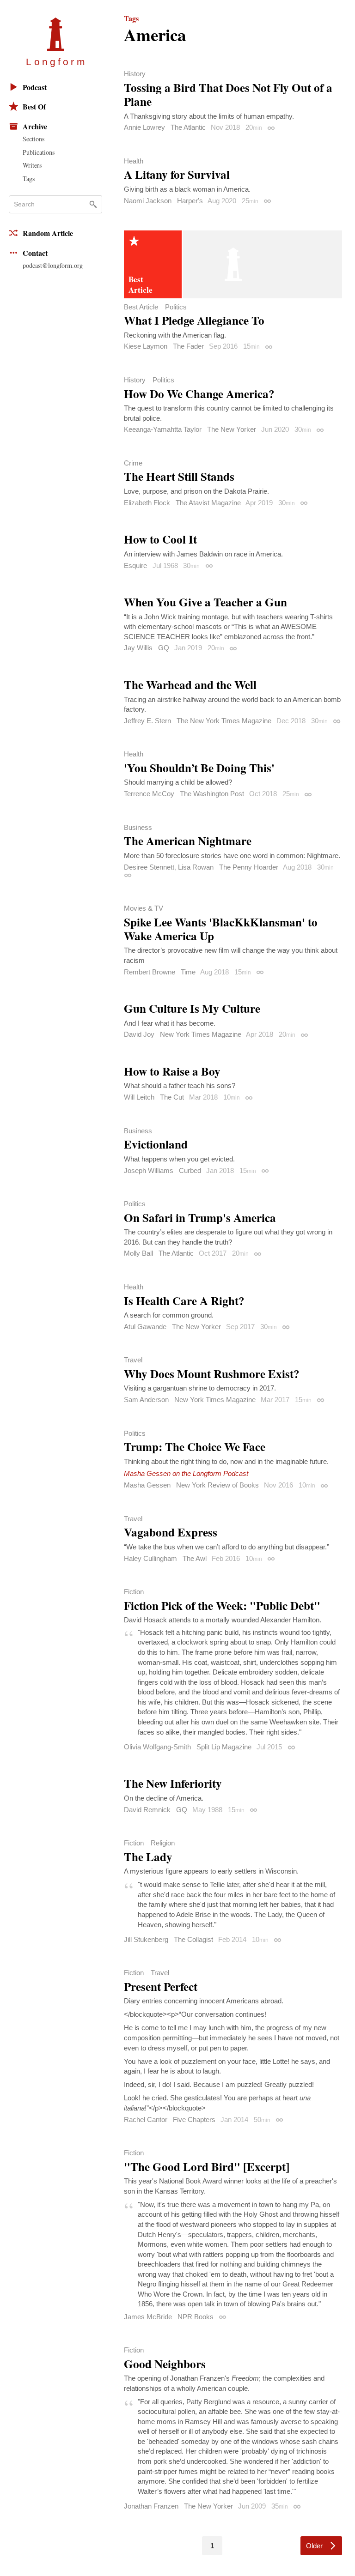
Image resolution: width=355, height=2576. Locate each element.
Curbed (190, 1170)
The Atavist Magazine (208, 503)
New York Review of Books (217, 1485)
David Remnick (147, 1810)
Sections (34, 139)
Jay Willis (138, 648)
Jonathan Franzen (151, 2506)
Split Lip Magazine (224, 1747)
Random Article (48, 233)
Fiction (134, 1592)
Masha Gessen (147, 1485)
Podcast (35, 87)
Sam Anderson (146, 1400)
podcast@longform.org (53, 265)
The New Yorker (232, 429)
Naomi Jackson (148, 201)
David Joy (139, 1034)
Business (138, 827)
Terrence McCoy (149, 794)
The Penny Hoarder (249, 867)
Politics (176, 307)
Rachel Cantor (146, 2119)
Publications (39, 152)
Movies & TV (144, 908)
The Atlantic (188, 127)
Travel (133, 1360)
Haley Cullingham (150, 1558)
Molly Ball (138, 1253)
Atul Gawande (145, 1327)
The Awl (195, 1558)
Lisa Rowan (196, 867)
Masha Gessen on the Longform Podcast (186, 1473)
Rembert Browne (150, 972)
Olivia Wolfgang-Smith (157, 1747)
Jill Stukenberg (146, 1939)
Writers (32, 165)
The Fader (188, 346)
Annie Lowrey (144, 127)
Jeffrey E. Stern (147, 721)
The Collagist (193, 1939)
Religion (163, 1843)
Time (188, 972)
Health (134, 161)
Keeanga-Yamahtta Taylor (163, 429)
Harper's (190, 201)
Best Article (141, 307)
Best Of (34, 106)
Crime (133, 463)
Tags (29, 178)
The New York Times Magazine (224, 721)
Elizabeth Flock (147, 503)
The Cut (172, 1097)
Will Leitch (139, 1097)
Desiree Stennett (149, 867)
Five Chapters (194, 2119)
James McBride (148, 2317)
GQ (164, 648)
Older (314, 2546)
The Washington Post (212, 794)
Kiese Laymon (146, 346)
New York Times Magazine (201, 1034)
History (135, 74)
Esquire (135, 565)
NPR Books (196, 2317)
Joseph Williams (149, 1170)
